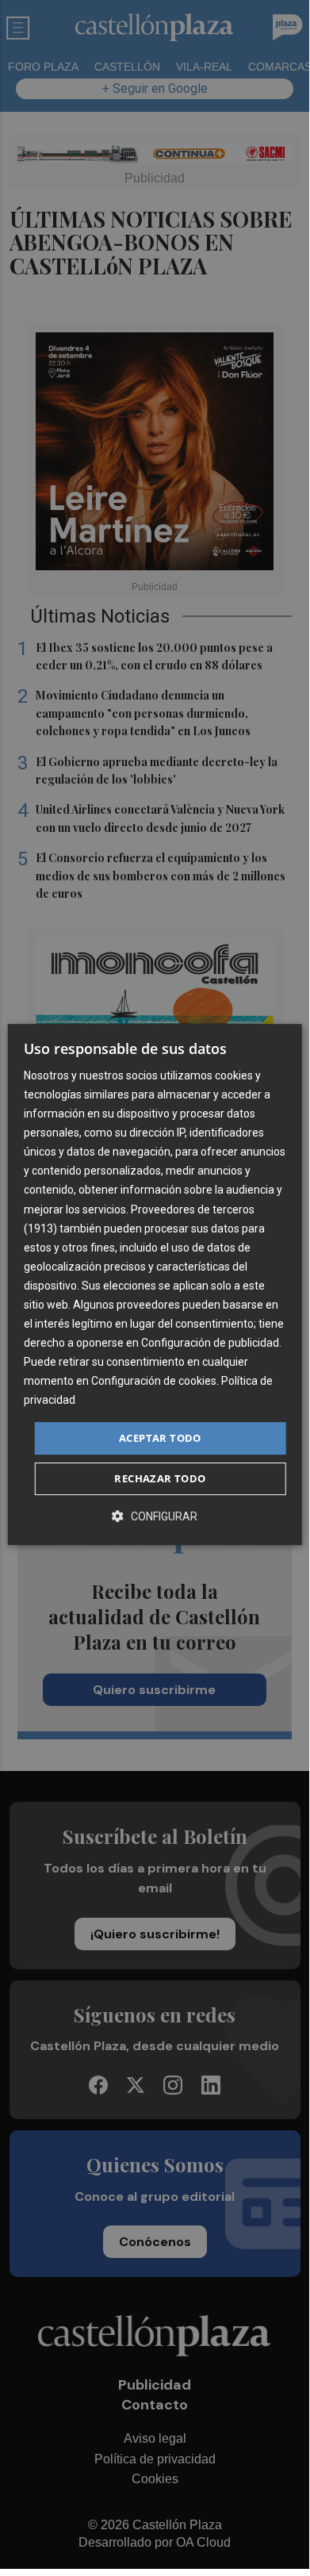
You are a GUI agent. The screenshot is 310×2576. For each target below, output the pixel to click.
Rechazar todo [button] (160, 1478)
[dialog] (155, 1285)
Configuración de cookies (154, 1382)
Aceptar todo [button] (160, 1438)
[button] (155, 1516)
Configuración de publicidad (210, 1343)
